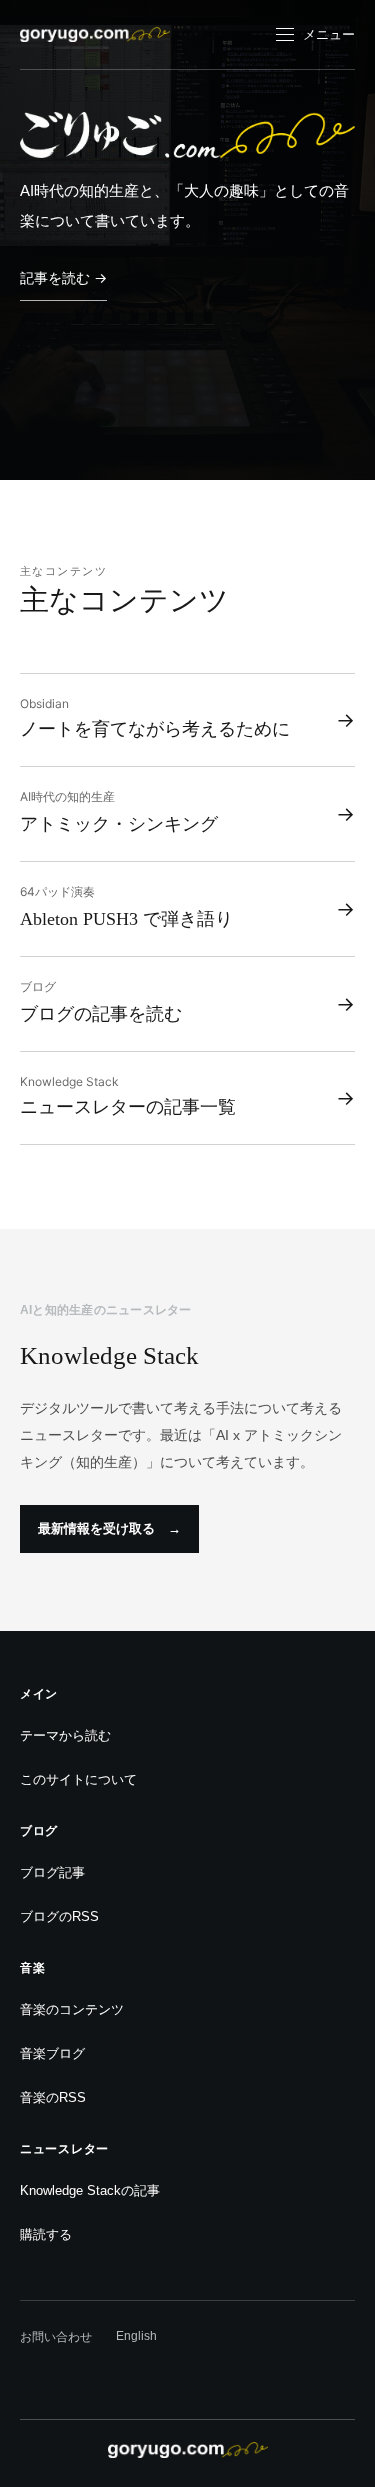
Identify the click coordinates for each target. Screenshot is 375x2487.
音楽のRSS (53, 2097)
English (136, 2336)
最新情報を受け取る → (109, 1528)
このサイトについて (78, 1779)
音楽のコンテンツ (72, 2009)
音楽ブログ (52, 2053)
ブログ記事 (52, 1872)
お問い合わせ (56, 2337)
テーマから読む (65, 1735)
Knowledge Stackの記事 (90, 2190)
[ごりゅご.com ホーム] (95, 34)
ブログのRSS (59, 1916)
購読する (46, 2234)
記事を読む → (63, 277)
